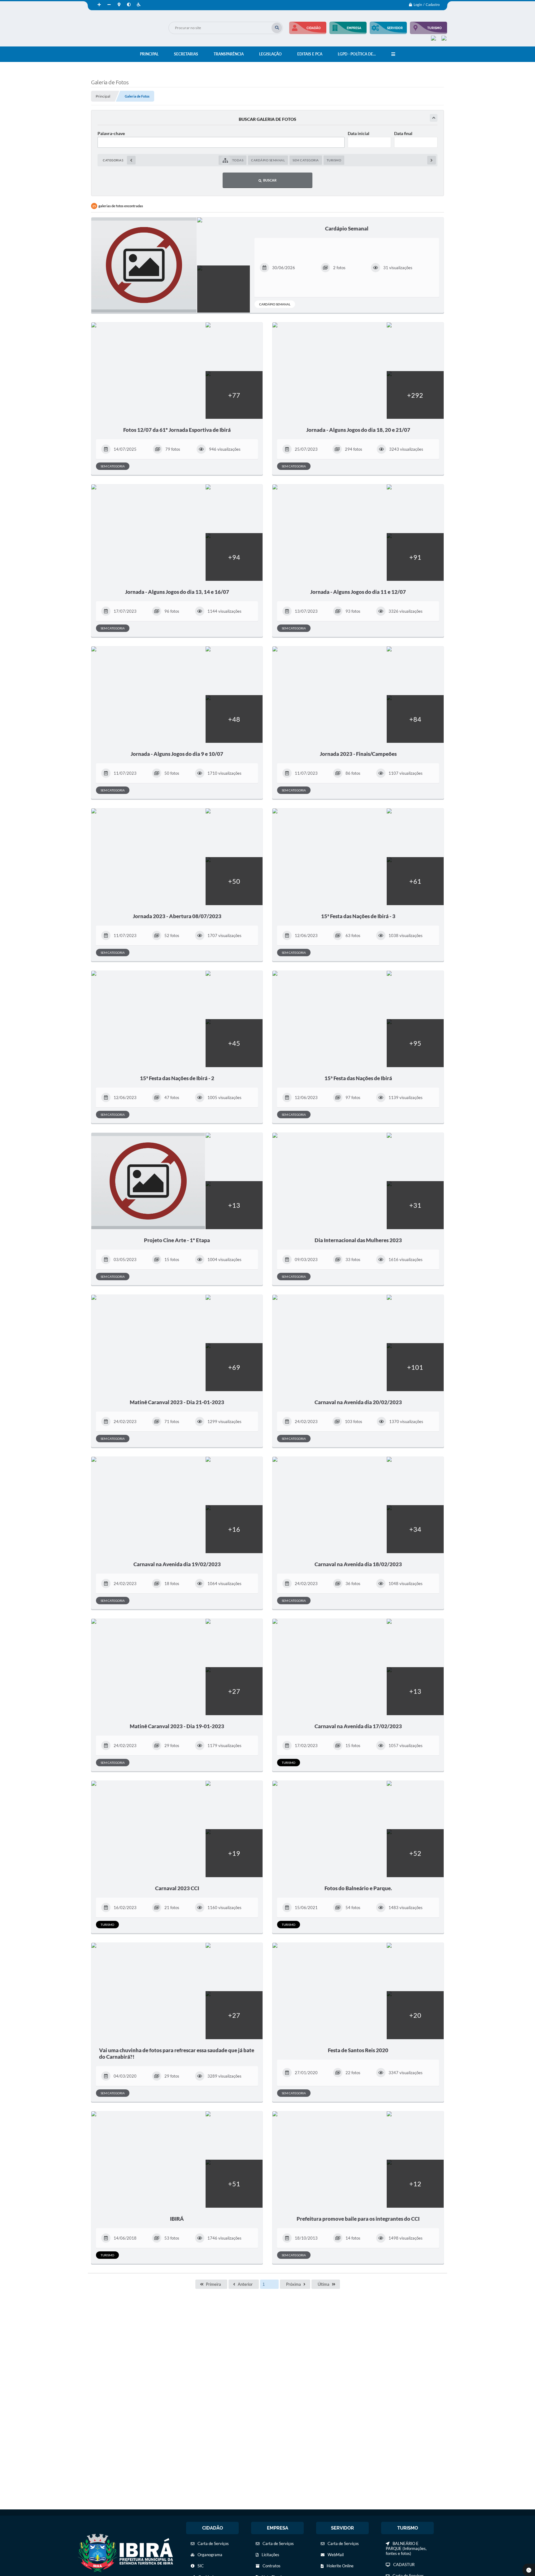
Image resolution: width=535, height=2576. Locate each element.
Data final (403, 133)
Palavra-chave (111, 133)
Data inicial (359, 133)
